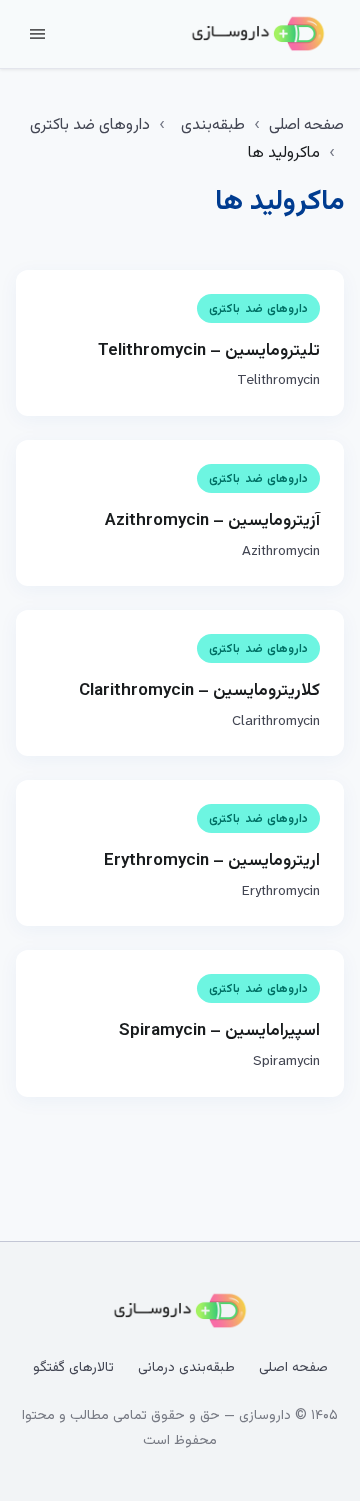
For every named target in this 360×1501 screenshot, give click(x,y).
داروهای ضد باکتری (90, 125)
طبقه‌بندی (213, 125)
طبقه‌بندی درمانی (186, 1368)
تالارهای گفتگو (73, 1368)
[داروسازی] (258, 34)
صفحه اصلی (306, 125)
